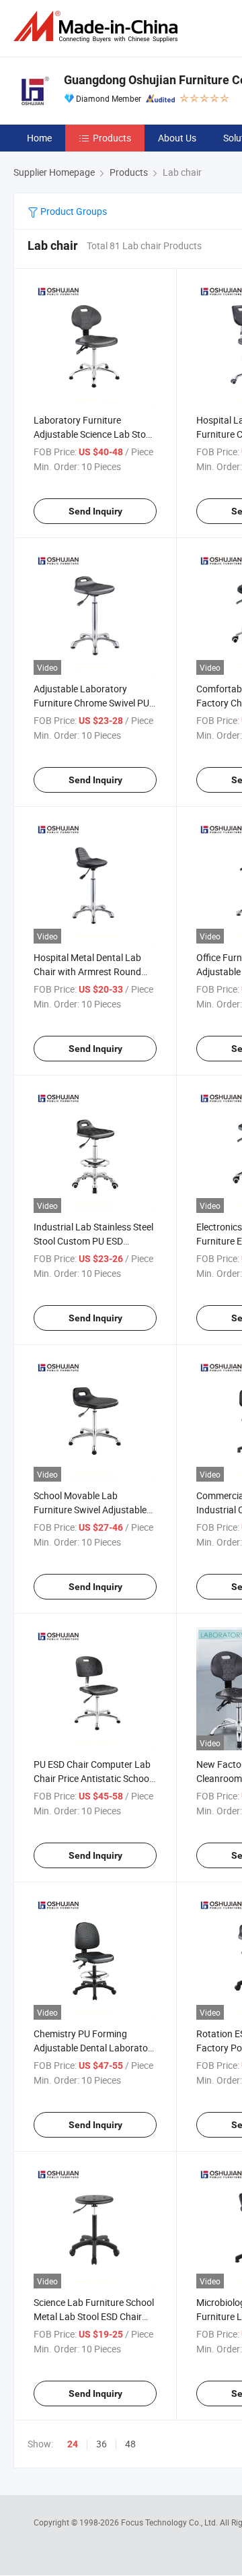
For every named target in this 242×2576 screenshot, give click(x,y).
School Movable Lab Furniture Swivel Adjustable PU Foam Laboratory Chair (90, 1510)
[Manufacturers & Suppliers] (98, 27)
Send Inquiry (95, 511)
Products (112, 138)
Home (39, 138)
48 (130, 2444)
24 (73, 2444)
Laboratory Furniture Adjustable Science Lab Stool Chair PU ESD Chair (93, 434)
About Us (177, 138)
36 (102, 2444)
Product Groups (73, 211)
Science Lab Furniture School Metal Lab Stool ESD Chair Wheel (94, 2316)
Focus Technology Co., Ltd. (170, 2522)
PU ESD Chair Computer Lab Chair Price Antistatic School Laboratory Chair (92, 1778)
